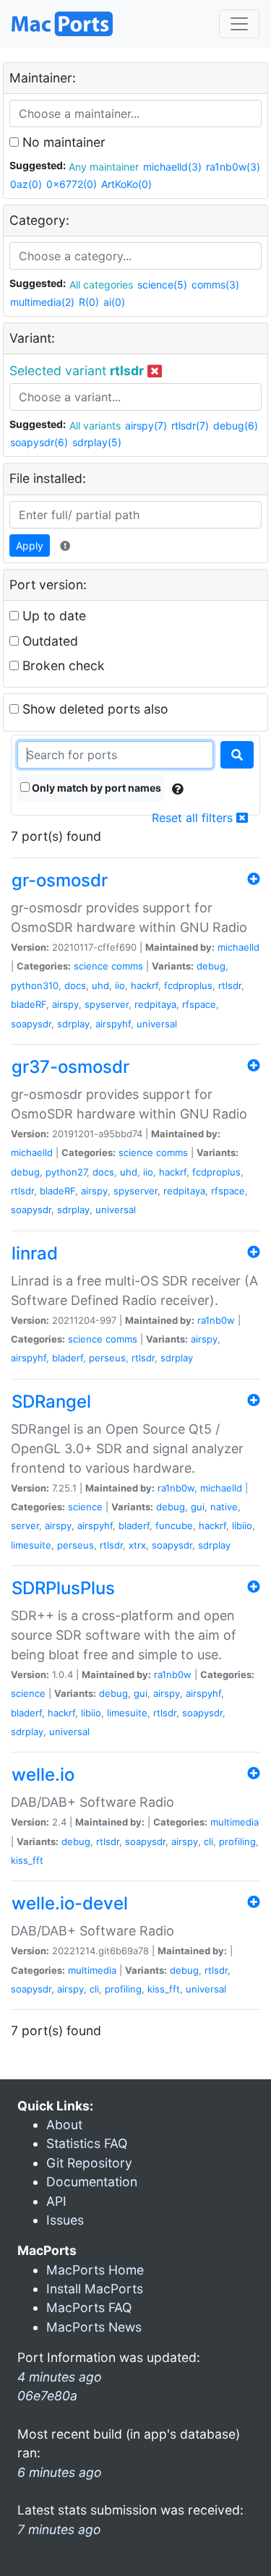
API (56, 2201)
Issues (65, 2220)
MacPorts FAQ (89, 2307)
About (64, 2124)
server (25, 1526)
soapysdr (31, 1024)
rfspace (199, 1004)
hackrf (145, 985)
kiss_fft (27, 1860)
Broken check (62, 666)
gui (198, 1507)
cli (208, 1841)
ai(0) (114, 302)
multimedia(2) (42, 302)
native (224, 1507)
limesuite (31, 1545)
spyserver (107, 1004)
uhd (100, 985)
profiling (237, 1841)
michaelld (238, 947)
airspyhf (113, 1024)
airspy (65, 1004)
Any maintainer (104, 167)
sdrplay (73, 1024)
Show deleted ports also (94, 709)
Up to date (52, 616)
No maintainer (62, 142)
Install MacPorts (95, 2289)
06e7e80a (47, 2396)
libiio (242, 1526)
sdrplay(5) (97, 442)
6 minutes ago (60, 2472)
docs (75, 985)
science (91, 966)
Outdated (48, 641)
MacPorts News (94, 2327)
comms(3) (215, 284)
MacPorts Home (95, 2270)
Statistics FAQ (87, 2143)
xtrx (137, 1545)
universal (157, 1024)
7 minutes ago (59, 2529)
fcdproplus (188, 985)
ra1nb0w (216, 1320)
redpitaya (155, 1004)
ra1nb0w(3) (233, 167)
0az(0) (26, 184)
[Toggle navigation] (239, 24)
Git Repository (89, 2163)
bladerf (68, 1358)
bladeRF (29, 1004)
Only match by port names (95, 788)
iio (120, 985)
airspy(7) (146, 425)
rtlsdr (230, 985)
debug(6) (236, 425)
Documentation (92, 2182)
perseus (107, 1358)
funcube (174, 1526)
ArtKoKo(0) (126, 184)
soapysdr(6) (39, 442)
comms (127, 966)
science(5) (162, 284)
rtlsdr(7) (190, 425)
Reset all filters (194, 818)
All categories (101, 284)
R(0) (89, 302)
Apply (30, 545)
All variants (95, 425)
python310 (35, 985)
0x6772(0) (72, 184)
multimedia (235, 1822)
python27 (66, 1172)
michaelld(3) (172, 167)
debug (211, 966)
